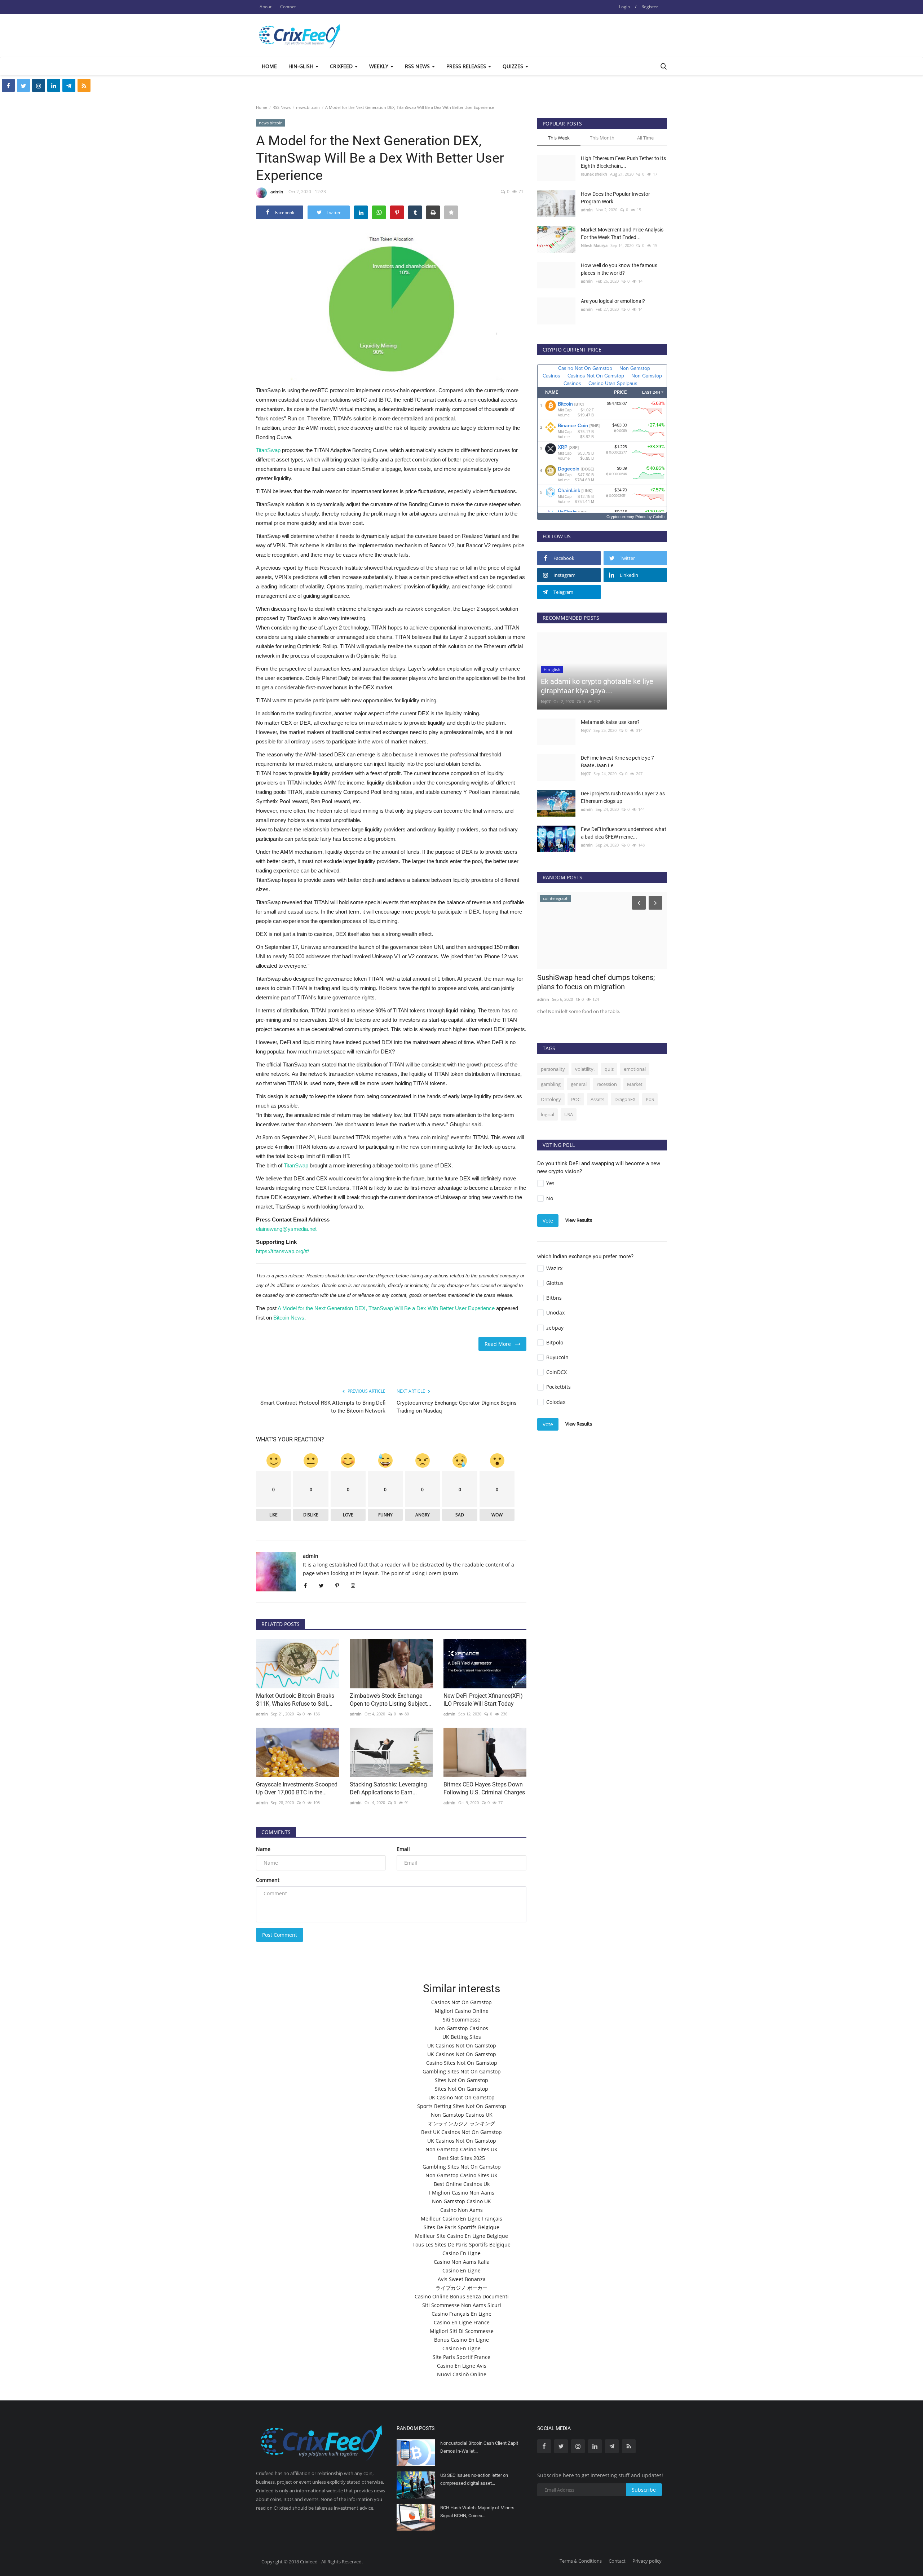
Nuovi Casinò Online (462, 2374)
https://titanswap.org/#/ (282, 1251)
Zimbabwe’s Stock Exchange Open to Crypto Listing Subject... (390, 1700)
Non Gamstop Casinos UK (462, 2115)
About (266, 7)
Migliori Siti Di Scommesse (462, 2331)
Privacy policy (647, 2561)
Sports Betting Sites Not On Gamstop (462, 2106)
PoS (650, 1099)
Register (650, 7)
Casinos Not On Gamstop (461, 2002)
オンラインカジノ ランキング (461, 2123)
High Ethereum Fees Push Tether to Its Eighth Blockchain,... (623, 162)
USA (569, 1114)
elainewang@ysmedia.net (286, 1229)
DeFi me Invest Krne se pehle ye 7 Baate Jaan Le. (617, 762)
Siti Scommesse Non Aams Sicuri (462, 2305)
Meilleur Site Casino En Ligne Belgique (461, 2236)
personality (553, 1069)
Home (269, 66)
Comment (268, 1880)
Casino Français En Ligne (461, 2314)
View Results (579, 1220)
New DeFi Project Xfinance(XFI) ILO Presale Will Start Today (483, 1700)
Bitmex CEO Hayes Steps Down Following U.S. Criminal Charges (484, 1788)
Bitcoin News (289, 1318)
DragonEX (625, 1099)
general (579, 1084)
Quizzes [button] (514, 66)
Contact (288, 7)
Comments (276, 1832)
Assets (597, 1099)
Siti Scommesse (461, 2020)
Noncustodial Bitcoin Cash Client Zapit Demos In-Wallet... (479, 2447)
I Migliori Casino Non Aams (462, 2193)
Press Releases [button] (467, 66)
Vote (548, 1221)
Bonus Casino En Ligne (461, 2340)
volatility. (585, 1069)
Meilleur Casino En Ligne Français (461, 2219)
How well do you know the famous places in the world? (619, 269)
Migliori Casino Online (462, 2011)
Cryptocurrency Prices (626, 517)
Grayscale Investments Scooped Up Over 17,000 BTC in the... (297, 1788)
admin (277, 192)
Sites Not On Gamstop (461, 2080)
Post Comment (280, 1935)
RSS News (282, 107)
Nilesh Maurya (594, 245)
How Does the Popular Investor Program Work (615, 198)
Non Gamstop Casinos (461, 2028)
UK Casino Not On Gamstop (461, 2097)
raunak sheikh (594, 174)
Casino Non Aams (461, 2210)
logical (547, 1114)
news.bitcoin (308, 107)
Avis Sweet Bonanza (462, 2279)
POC (576, 1099)
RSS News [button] (418, 66)
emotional (635, 1069)
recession (607, 1084)
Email (403, 1849)
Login (624, 7)
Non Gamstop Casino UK (461, 2201)
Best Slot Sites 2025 (461, 2158)
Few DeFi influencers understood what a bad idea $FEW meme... (624, 833)
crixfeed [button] (342, 66)
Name (263, 1849)
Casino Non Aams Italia (462, 2262)
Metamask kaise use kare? (610, 722)
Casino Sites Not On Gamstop (462, 2063)
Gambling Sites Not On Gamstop (462, 2071)
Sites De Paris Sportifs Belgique (461, 2227)
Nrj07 (546, 701)
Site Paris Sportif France (461, 2357)
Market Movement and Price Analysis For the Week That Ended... (622, 233)
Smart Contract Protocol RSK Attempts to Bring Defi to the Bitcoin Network (323, 1407)
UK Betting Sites (462, 2037)
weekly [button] (379, 66)
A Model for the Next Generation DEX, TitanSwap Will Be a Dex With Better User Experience (386, 1308)
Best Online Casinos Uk (462, 2184)
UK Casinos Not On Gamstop (462, 2045)
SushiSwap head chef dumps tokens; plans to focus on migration (596, 982)
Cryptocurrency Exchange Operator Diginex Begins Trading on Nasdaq (457, 1407)
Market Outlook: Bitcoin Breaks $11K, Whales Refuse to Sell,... (295, 1700)
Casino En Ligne (461, 2253)
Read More (500, 1344)
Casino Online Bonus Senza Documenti (462, 2296)
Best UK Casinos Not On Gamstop (461, 2132)
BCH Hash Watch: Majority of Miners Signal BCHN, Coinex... (477, 2512)
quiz (609, 1069)
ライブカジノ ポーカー (461, 2288)
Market (635, 1084)
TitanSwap (268, 450)
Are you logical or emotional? (613, 301)
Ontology (551, 1099)
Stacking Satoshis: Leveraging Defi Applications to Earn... (388, 1788)
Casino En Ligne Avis (462, 2366)
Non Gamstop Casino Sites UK (461, 2149)
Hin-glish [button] (302, 66)
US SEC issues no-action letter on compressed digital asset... (474, 2479)
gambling (551, 1084)
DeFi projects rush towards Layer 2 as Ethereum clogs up (623, 797)
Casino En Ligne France (462, 2322)
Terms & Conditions (581, 2561)
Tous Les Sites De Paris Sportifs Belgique (461, 2244)
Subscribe (644, 2490)
